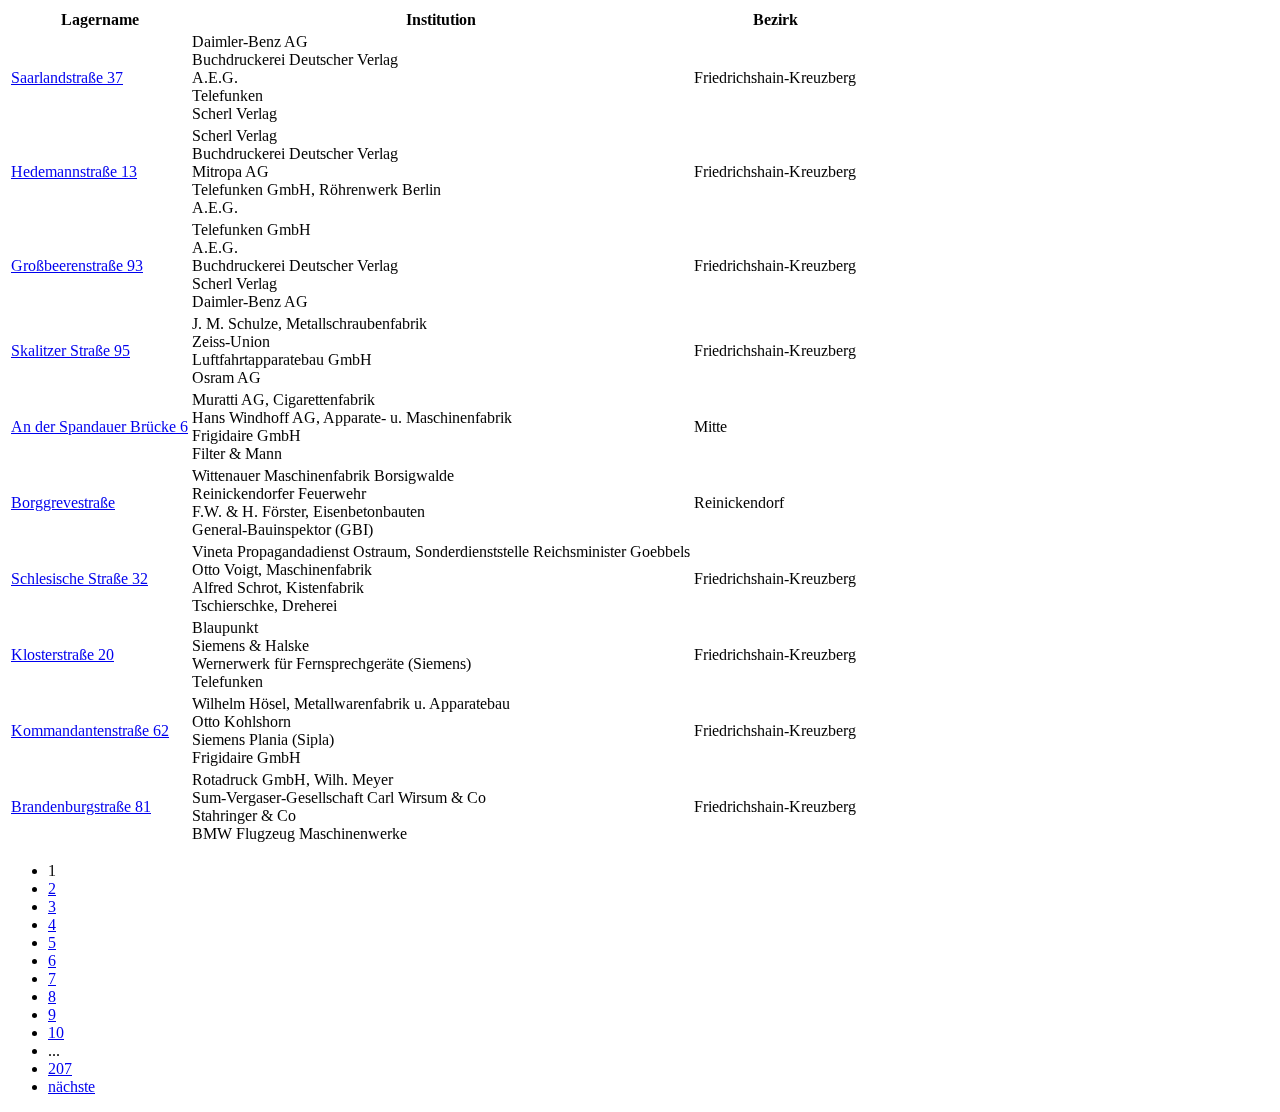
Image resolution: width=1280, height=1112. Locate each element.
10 (56, 1032)
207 (60, 1068)
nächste (71, 1086)
